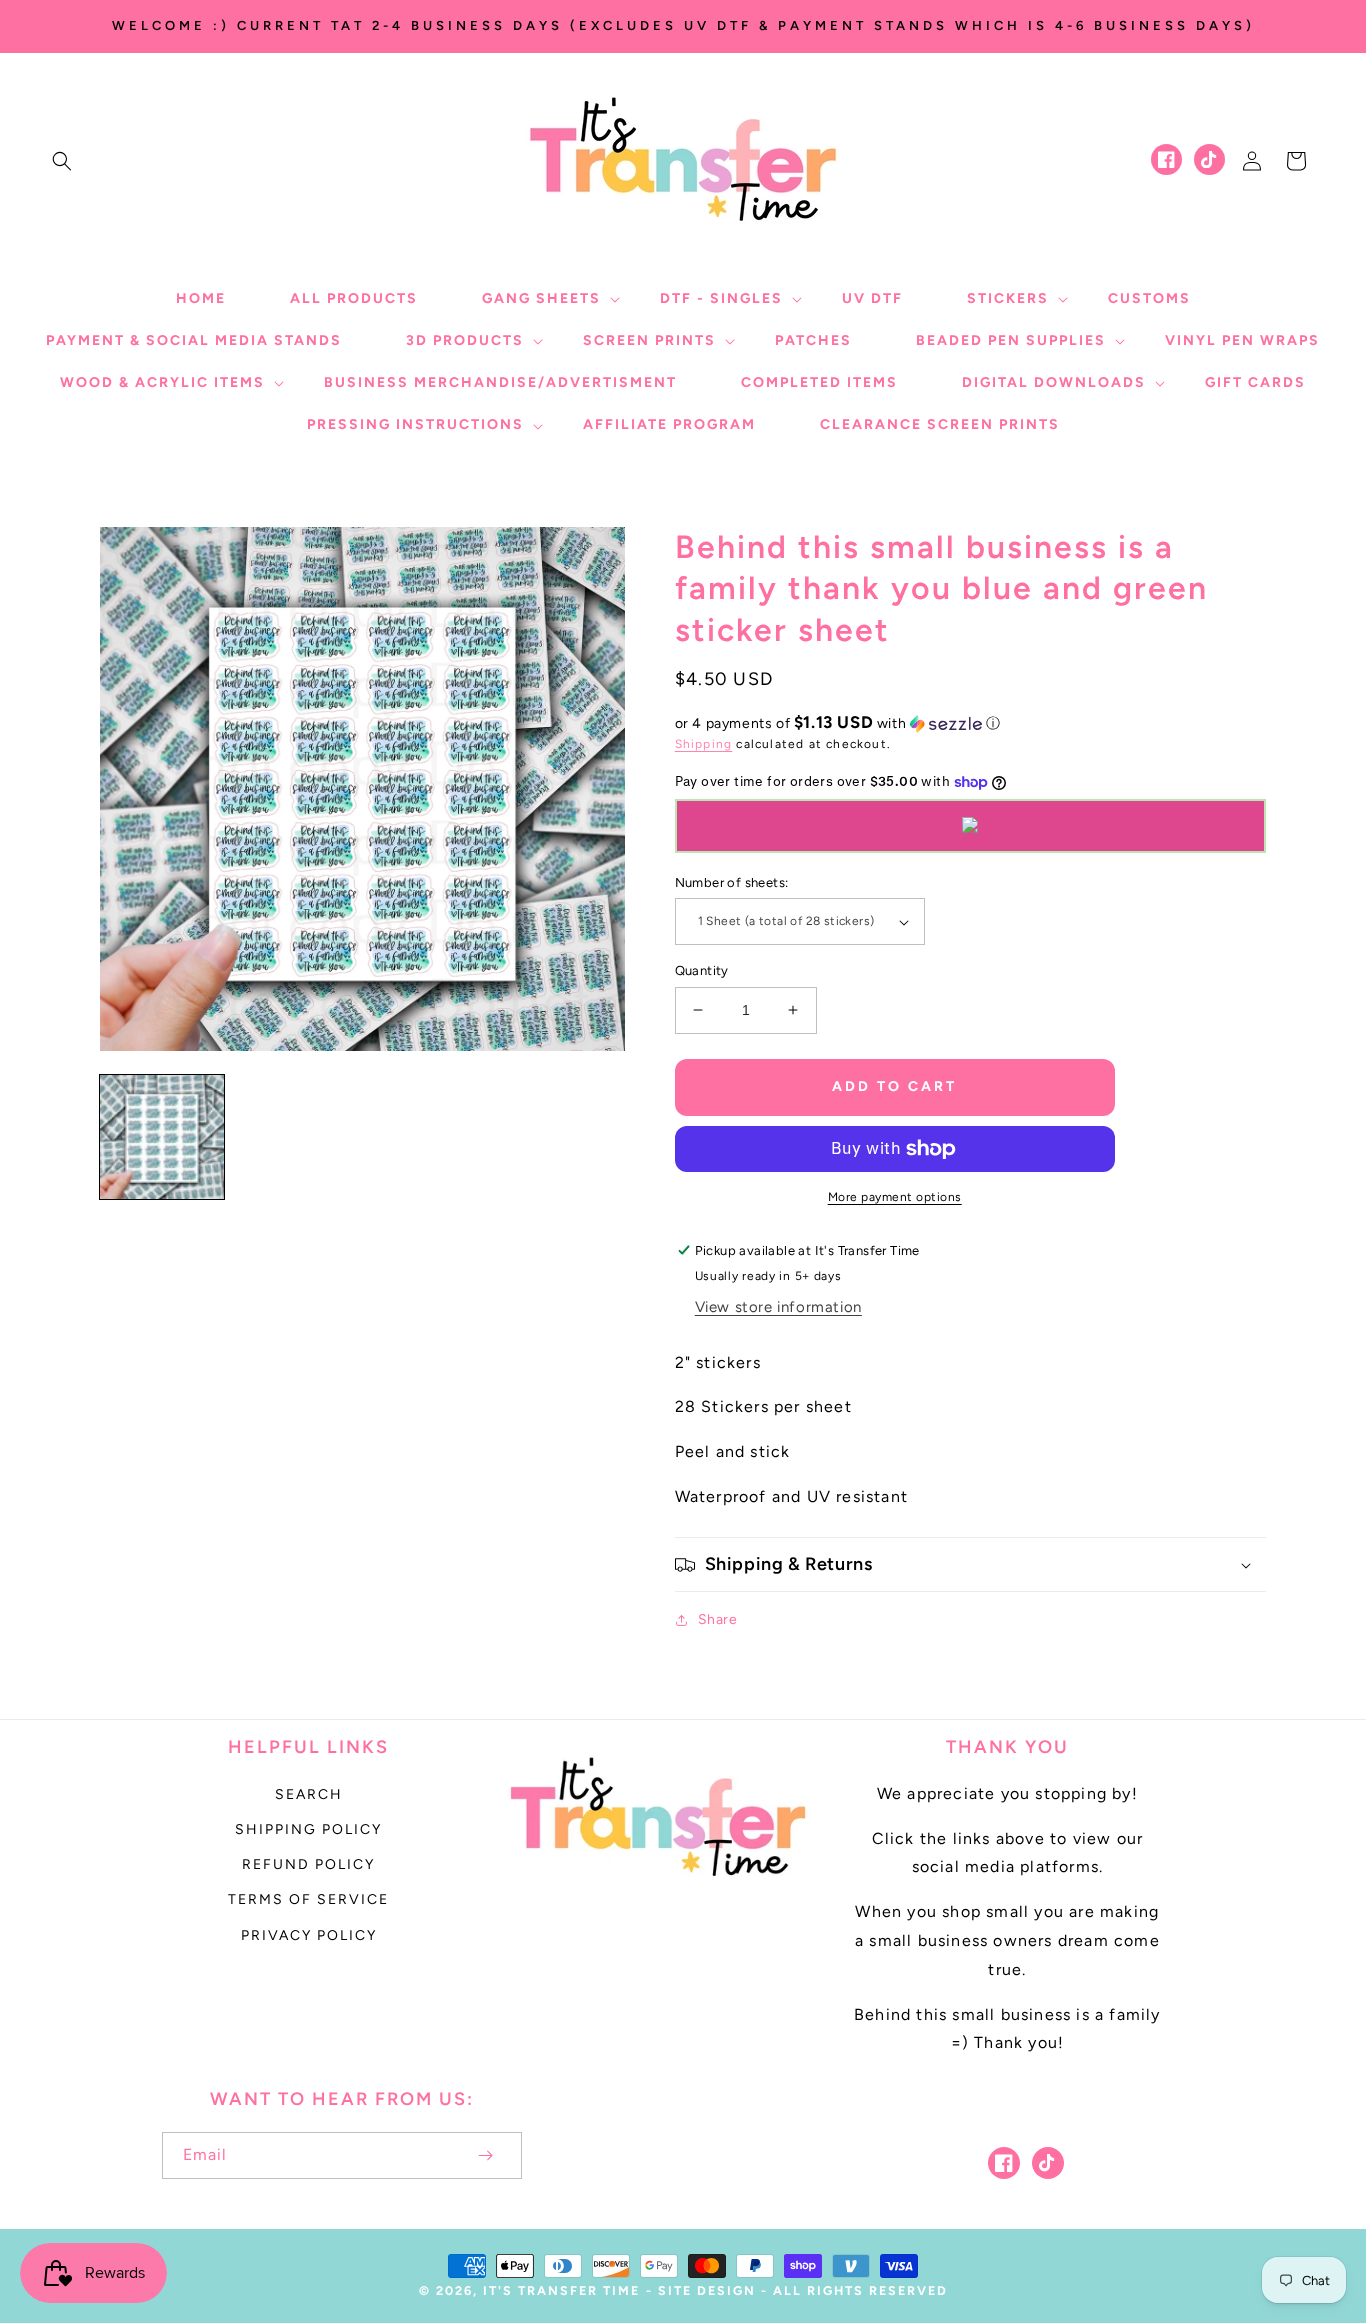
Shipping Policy (308, 1829)
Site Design (707, 2290)
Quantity (702, 970)
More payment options (895, 1197)
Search (309, 1794)
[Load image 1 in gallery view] (162, 1137)
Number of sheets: (732, 882)
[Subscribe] (486, 2155)
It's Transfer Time (561, 2290)
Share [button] (718, 1619)
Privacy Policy (309, 1935)
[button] (62, 161)
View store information (778, 1307)
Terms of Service (308, 1899)
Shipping (704, 744)
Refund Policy (308, 1864)
